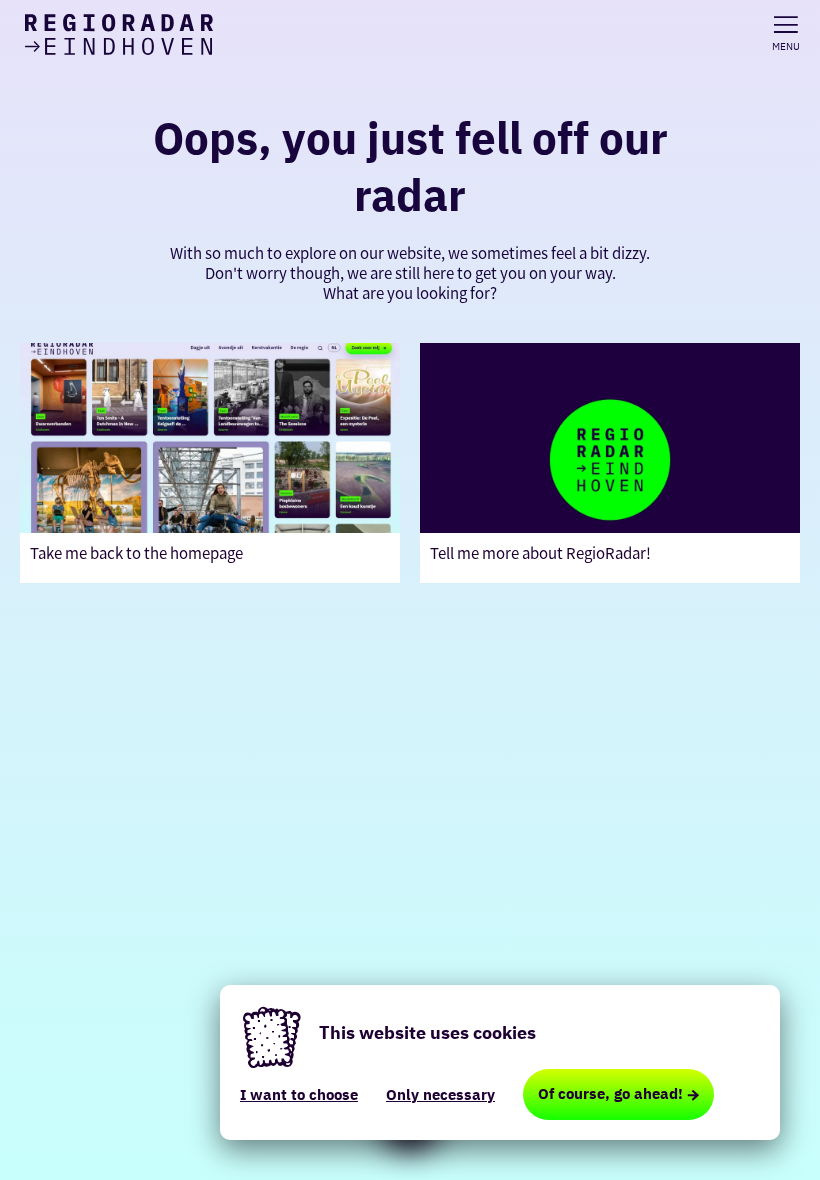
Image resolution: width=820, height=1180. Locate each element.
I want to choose (299, 1094)
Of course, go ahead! (610, 1093)
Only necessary (440, 1094)
